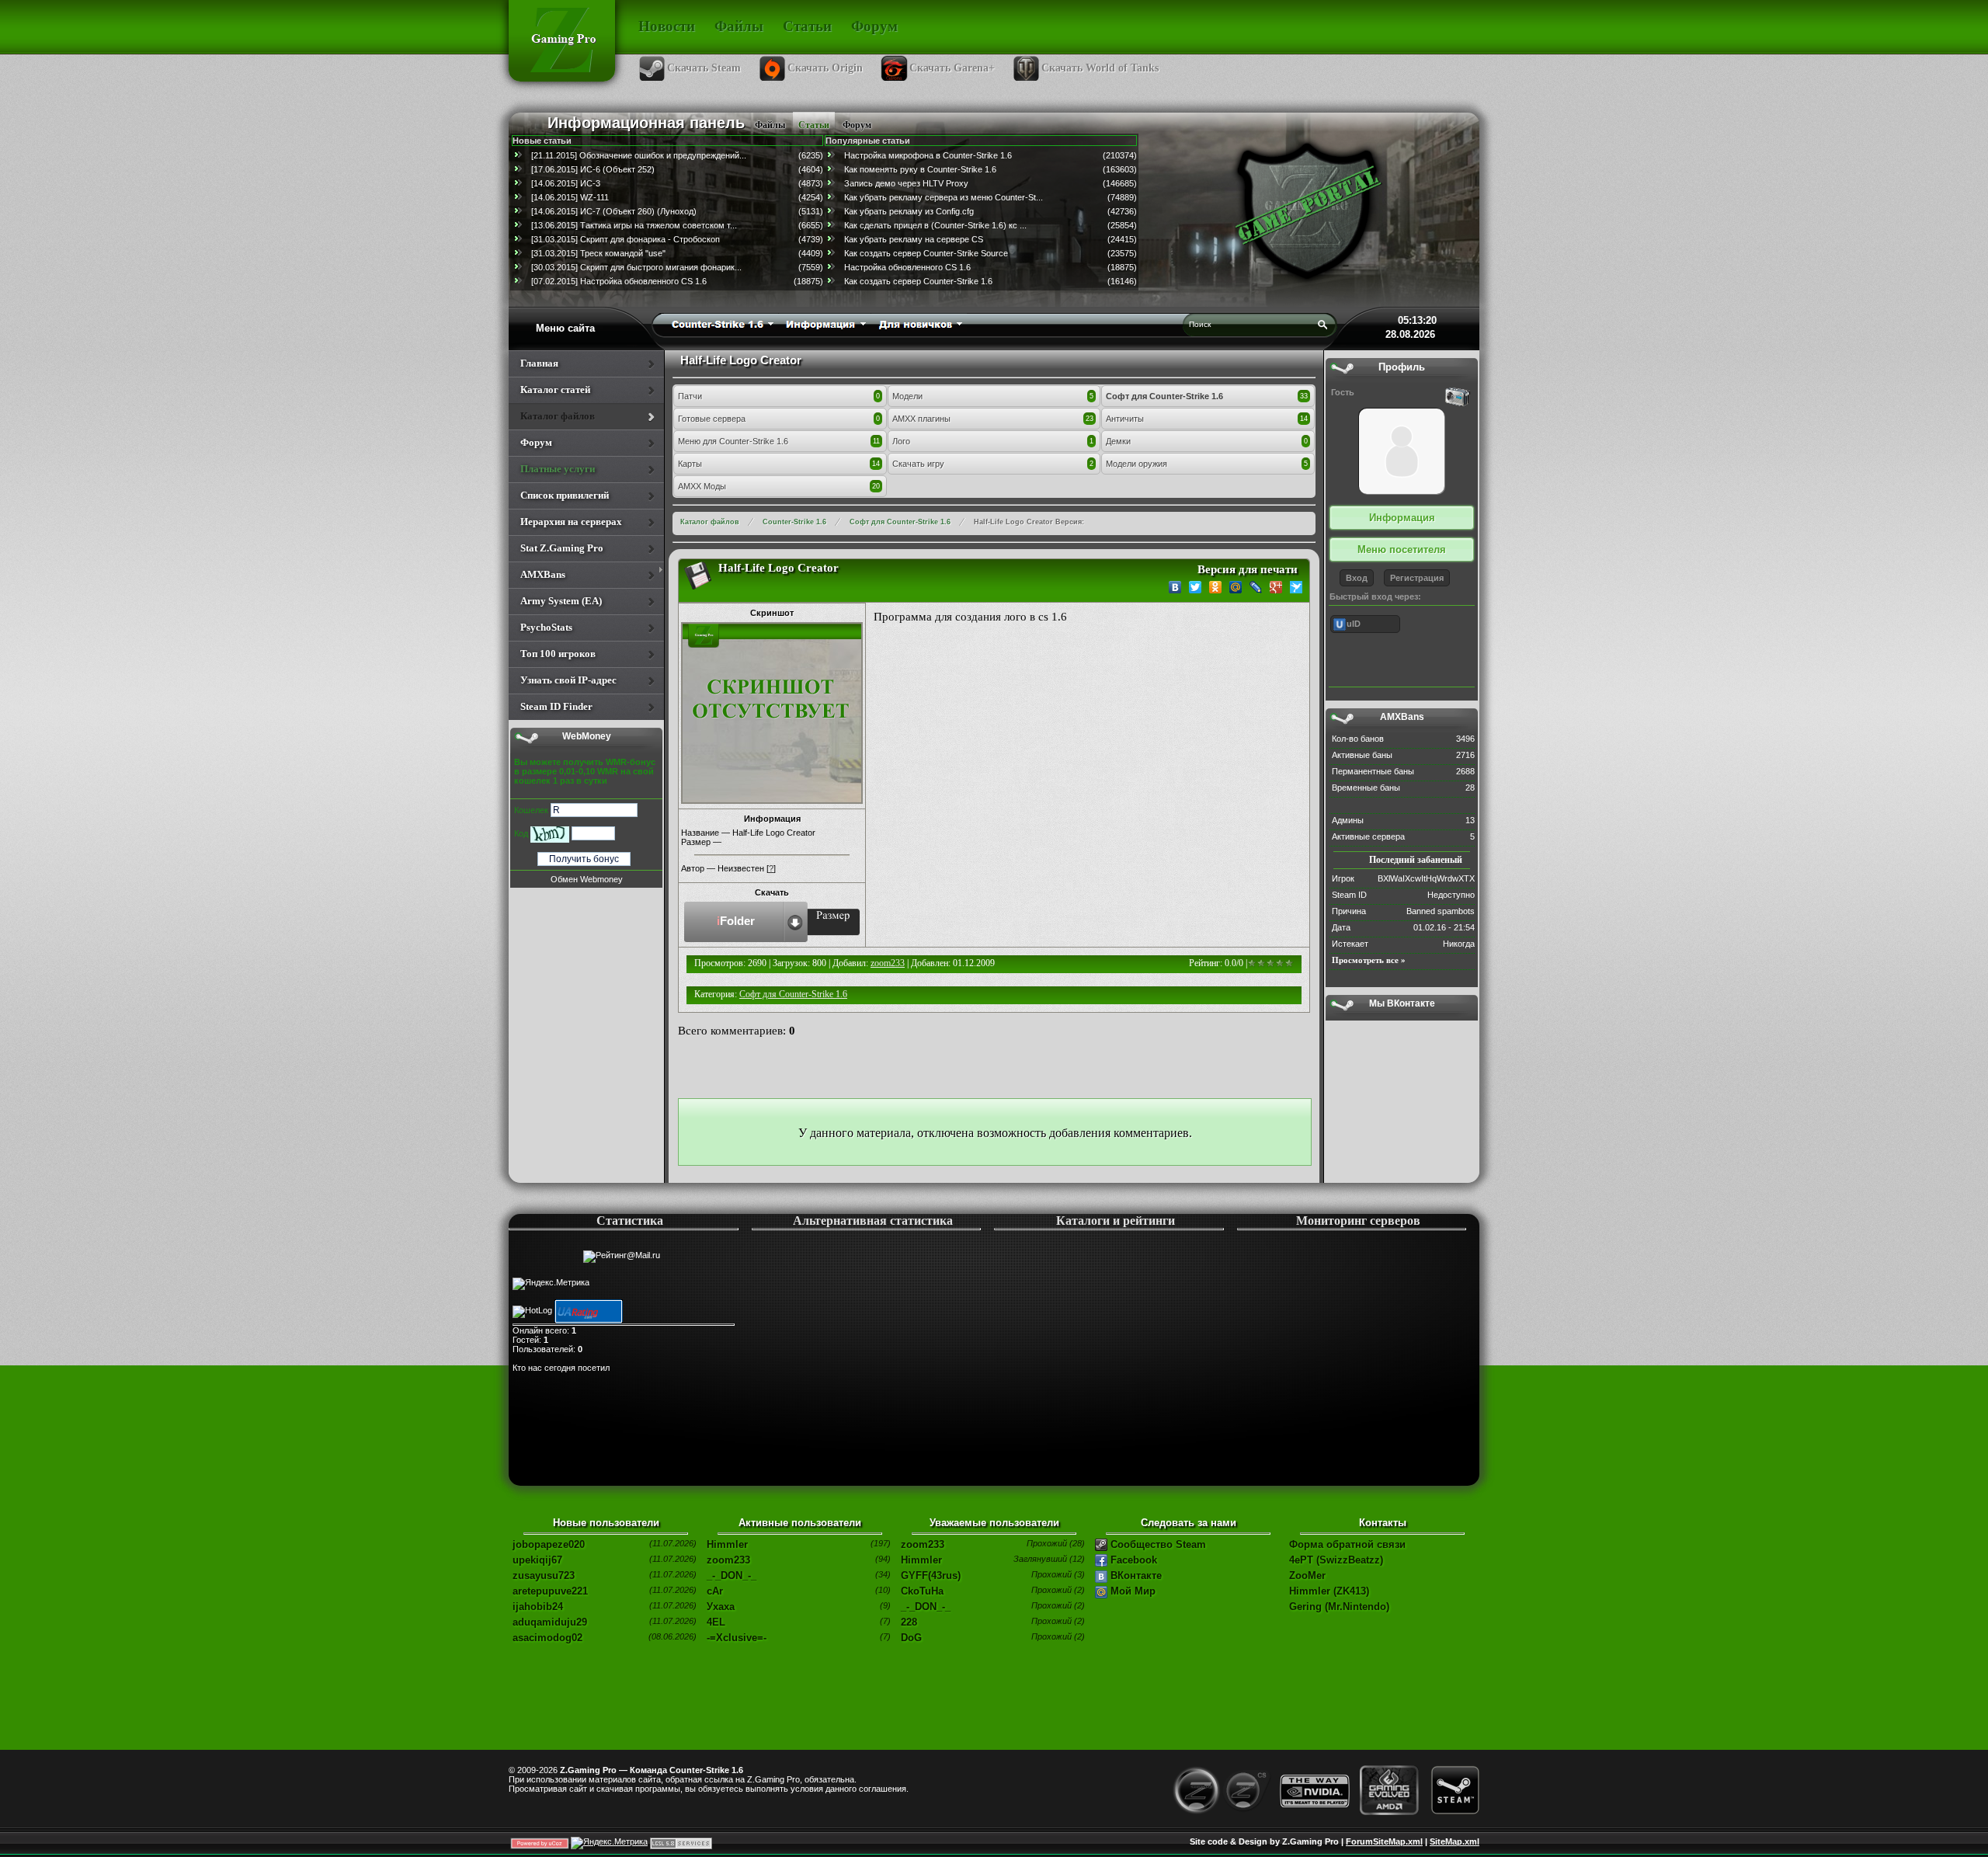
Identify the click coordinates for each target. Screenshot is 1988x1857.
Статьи (807, 26)
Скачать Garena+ (952, 68)
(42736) (1122, 211)
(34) (883, 1574)
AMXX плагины (921, 419)
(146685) (1120, 183)
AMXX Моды (702, 486)
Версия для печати (1248, 569)
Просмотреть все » (1369, 960)
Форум (874, 26)
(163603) (1120, 169)
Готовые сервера (712, 419)
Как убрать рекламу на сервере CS (914, 239)
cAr (715, 1591)
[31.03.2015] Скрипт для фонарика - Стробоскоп (626, 239)
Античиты (1125, 419)
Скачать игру (918, 464)
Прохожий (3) (1058, 1574)
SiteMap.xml (1455, 1841)
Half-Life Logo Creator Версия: (1029, 522)
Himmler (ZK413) (1329, 1591)
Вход (1357, 578)
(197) (881, 1543)
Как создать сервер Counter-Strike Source (926, 253)
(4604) (811, 169)
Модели (907, 396)
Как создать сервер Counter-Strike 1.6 (918, 281)
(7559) (811, 267)
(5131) (811, 211)
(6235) (811, 155)
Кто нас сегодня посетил (561, 1368)
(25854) (1122, 225)
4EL (716, 1622)
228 (909, 1622)
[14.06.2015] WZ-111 (570, 197)
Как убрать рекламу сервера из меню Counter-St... (944, 197)
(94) (883, 1559)
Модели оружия (1136, 464)
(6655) (811, 225)
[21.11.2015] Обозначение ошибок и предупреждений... (639, 155)
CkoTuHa (922, 1591)
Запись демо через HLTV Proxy (906, 183)
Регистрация (1417, 578)
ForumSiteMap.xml (1384, 1841)
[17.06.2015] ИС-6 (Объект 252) (593, 169)
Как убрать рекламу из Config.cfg (909, 211)
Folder (736, 921)
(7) (885, 1621)
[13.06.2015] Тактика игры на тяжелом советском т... (634, 225)
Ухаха (721, 1607)
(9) (885, 1605)
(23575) (1122, 253)
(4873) (811, 183)
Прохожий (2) (1058, 1590)
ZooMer (1307, 1575)
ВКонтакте (1135, 1575)
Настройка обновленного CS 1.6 (907, 267)
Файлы (739, 26)
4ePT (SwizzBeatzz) (1336, 1560)
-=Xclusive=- (737, 1638)
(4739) (811, 239)
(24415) (1122, 239)
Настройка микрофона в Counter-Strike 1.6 (928, 155)
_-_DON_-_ (732, 1575)
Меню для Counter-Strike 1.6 (733, 441)
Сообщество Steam (1157, 1544)
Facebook (1132, 1560)
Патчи (690, 396)
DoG (911, 1638)
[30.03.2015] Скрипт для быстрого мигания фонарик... (636, 267)
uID (1354, 624)
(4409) (811, 253)
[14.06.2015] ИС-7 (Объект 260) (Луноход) (614, 211)
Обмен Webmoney (587, 879)
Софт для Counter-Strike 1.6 (1164, 396)
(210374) (1120, 155)
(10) (883, 1590)
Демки (1118, 441)
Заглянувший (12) (1049, 1559)
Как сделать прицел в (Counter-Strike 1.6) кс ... (935, 225)
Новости (667, 26)
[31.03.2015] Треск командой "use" (598, 253)
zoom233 (888, 963)
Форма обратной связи (1347, 1544)
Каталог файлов (710, 522)
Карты (690, 464)
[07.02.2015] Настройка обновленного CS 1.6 (619, 281)
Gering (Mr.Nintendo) (1339, 1607)
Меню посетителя (1402, 549)
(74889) (1122, 197)
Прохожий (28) (1056, 1543)
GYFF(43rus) (931, 1575)
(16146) (1122, 281)
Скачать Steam (704, 68)
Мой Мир (1131, 1591)
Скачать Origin (825, 68)
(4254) (811, 197)
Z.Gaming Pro (773, 1779)
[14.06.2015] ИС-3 (566, 183)
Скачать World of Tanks (1100, 68)
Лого (901, 441)
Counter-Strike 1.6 (794, 522)
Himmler (727, 1544)
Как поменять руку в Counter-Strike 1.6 (920, 169)
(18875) (808, 281)
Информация (1402, 518)
